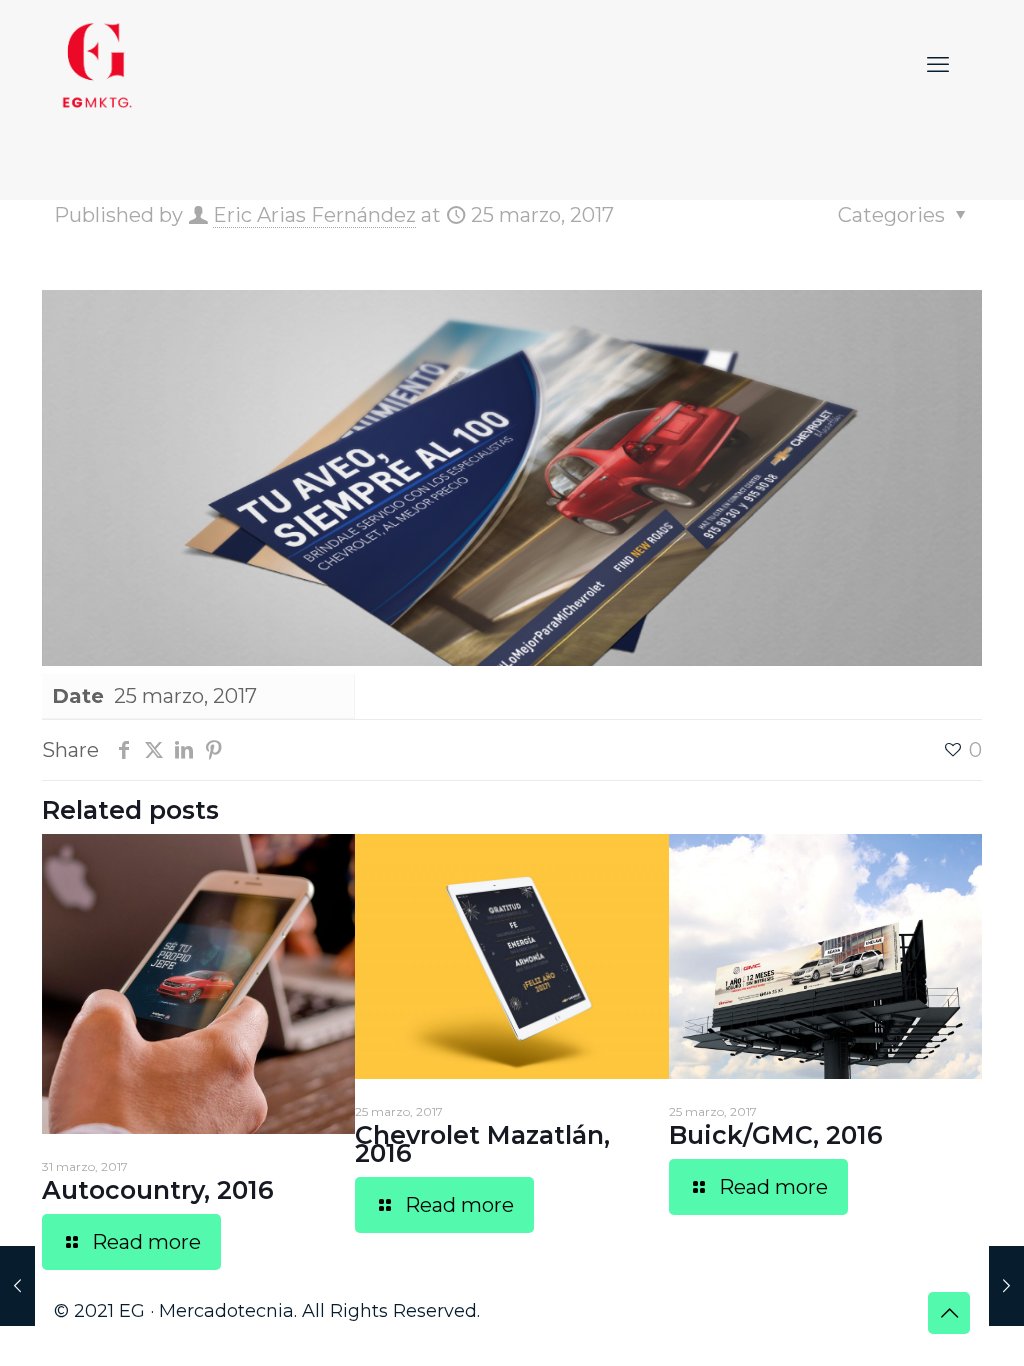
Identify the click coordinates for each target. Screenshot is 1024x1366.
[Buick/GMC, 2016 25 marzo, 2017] (1006, 1286)
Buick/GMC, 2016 (776, 1135)
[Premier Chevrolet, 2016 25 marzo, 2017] (17, 1286)
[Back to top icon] (949, 1313)
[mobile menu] (938, 65)
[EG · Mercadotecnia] (97, 65)
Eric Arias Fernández (314, 215)
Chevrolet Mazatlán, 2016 (482, 1144)
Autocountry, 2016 (158, 1190)
